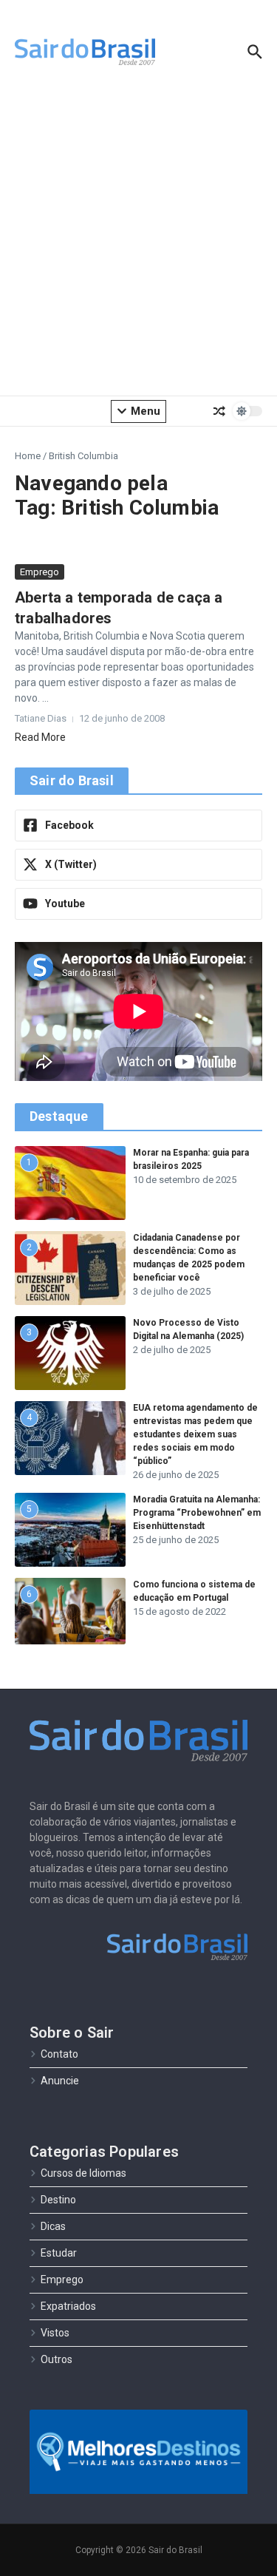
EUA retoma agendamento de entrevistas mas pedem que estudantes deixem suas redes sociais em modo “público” (195, 1434)
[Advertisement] (138, 242)
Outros (57, 2359)
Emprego (40, 572)
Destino (58, 2200)
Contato (59, 2054)
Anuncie (60, 2081)
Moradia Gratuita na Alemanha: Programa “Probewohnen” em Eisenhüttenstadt (197, 1513)
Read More (40, 737)
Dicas (53, 2226)
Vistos (55, 2333)
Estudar (59, 2253)
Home (28, 456)
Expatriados (68, 2306)
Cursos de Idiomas (83, 2173)
